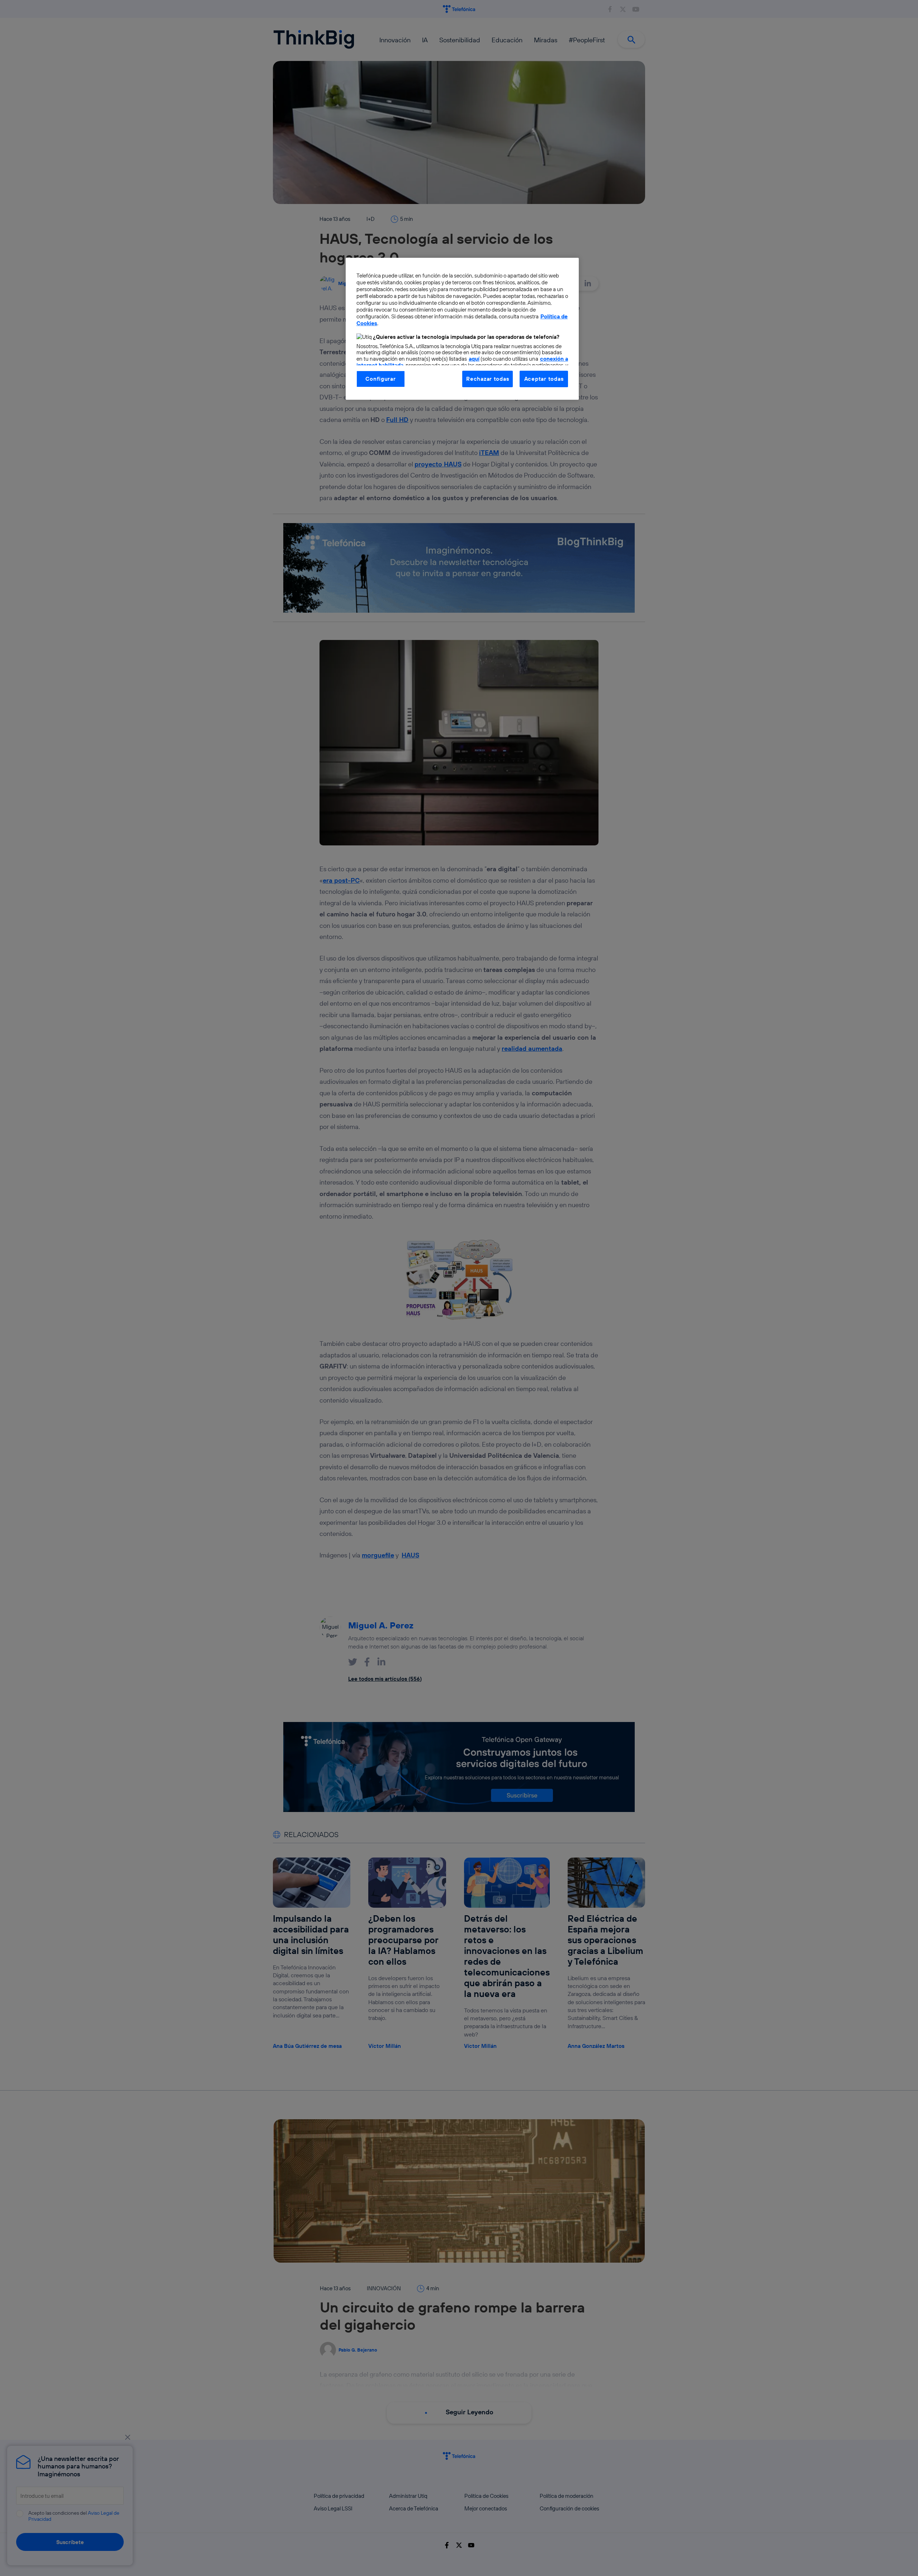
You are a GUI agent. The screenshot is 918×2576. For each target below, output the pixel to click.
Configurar (380, 379)
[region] (462, 329)
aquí (474, 359)
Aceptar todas (544, 379)
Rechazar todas (488, 379)
